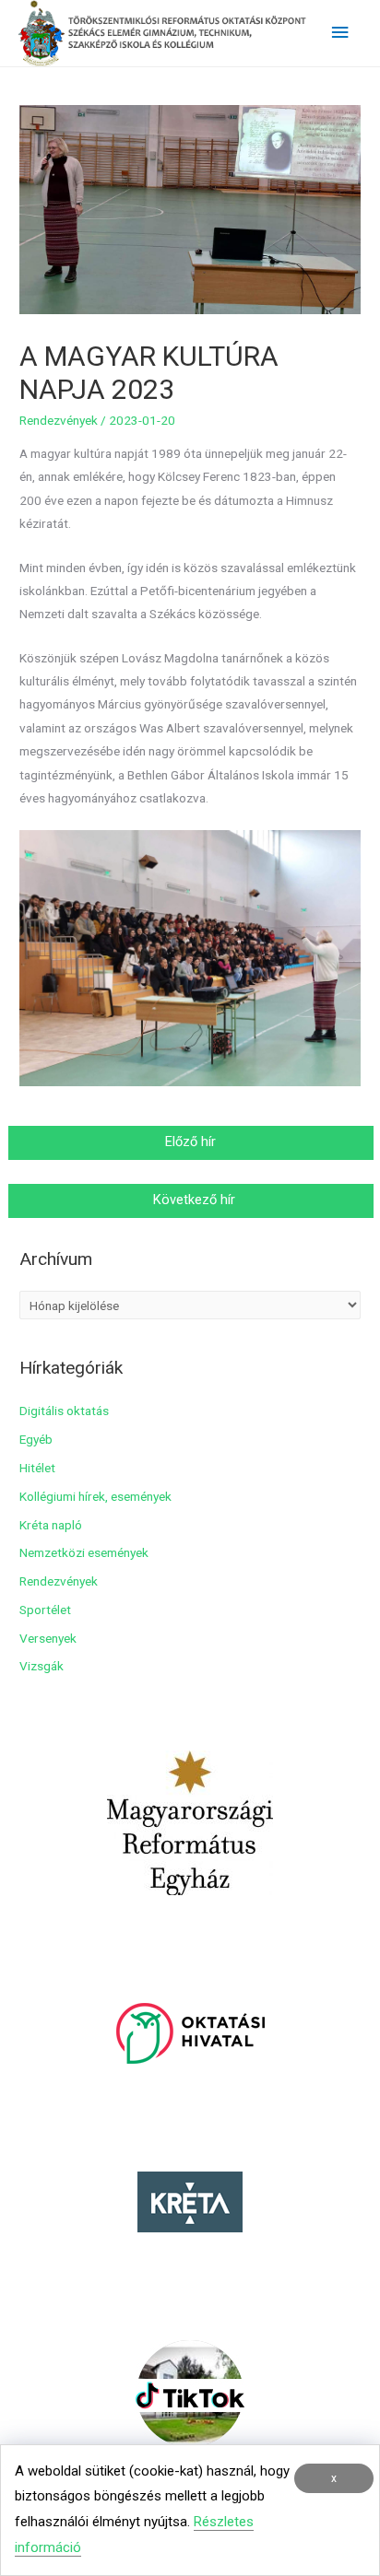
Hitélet (37, 1468)
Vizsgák (42, 1666)
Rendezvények (59, 420)
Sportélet (45, 1610)
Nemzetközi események (84, 1552)
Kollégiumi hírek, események (95, 1496)
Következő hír (192, 1200)
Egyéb (36, 1439)
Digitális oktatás (64, 1411)
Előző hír (192, 1142)
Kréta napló (51, 1525)
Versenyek (48, 1638)
